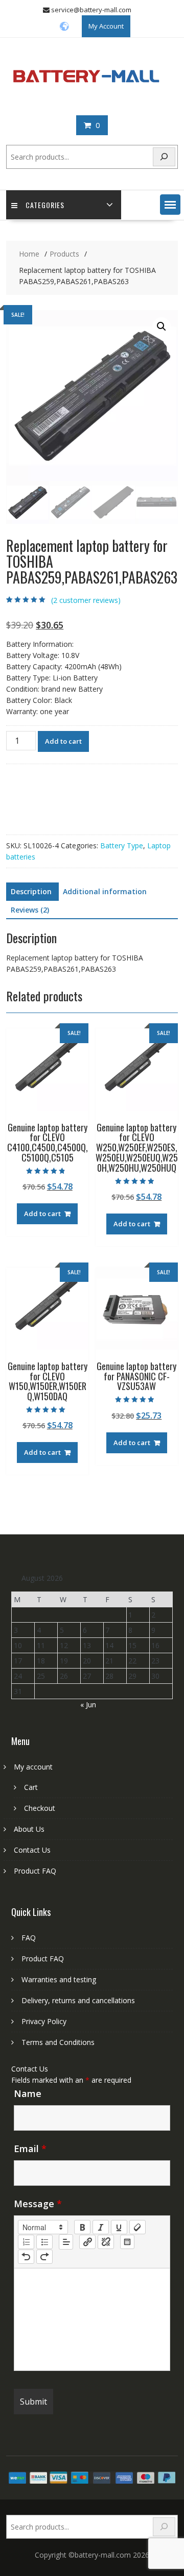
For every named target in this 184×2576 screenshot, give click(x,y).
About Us (29, 1829)
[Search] (164, 157)
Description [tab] (31, 891)
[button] (170, 205)
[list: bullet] (44, 2242)
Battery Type (122, 845)
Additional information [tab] (105, 891)
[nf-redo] (44, 2257)
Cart (31, 1787)
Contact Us (32, 1850)
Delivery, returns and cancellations (78, 2000)
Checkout (40, 1808)
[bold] (82, 2227)
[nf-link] (87, 2242)
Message (38, 2204)
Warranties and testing (59, 1979)
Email (30, 2149)
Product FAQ (35, 1871)
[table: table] (127, 2242)
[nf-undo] (26, 2257)
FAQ (29, 1938)
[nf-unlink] (106, 2242)
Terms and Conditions (58, 2042)
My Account (106, 26)
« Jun (88, 1704)
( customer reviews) (86, 600)
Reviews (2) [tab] (30, 910)
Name (28, 2093)
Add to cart (63, 741)
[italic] (101, 2227)
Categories (45, 205)
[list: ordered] (26, 2242)
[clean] (137, 2227)
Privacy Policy (44, 2021)
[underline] (119, 2227)
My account (33, 1767)
